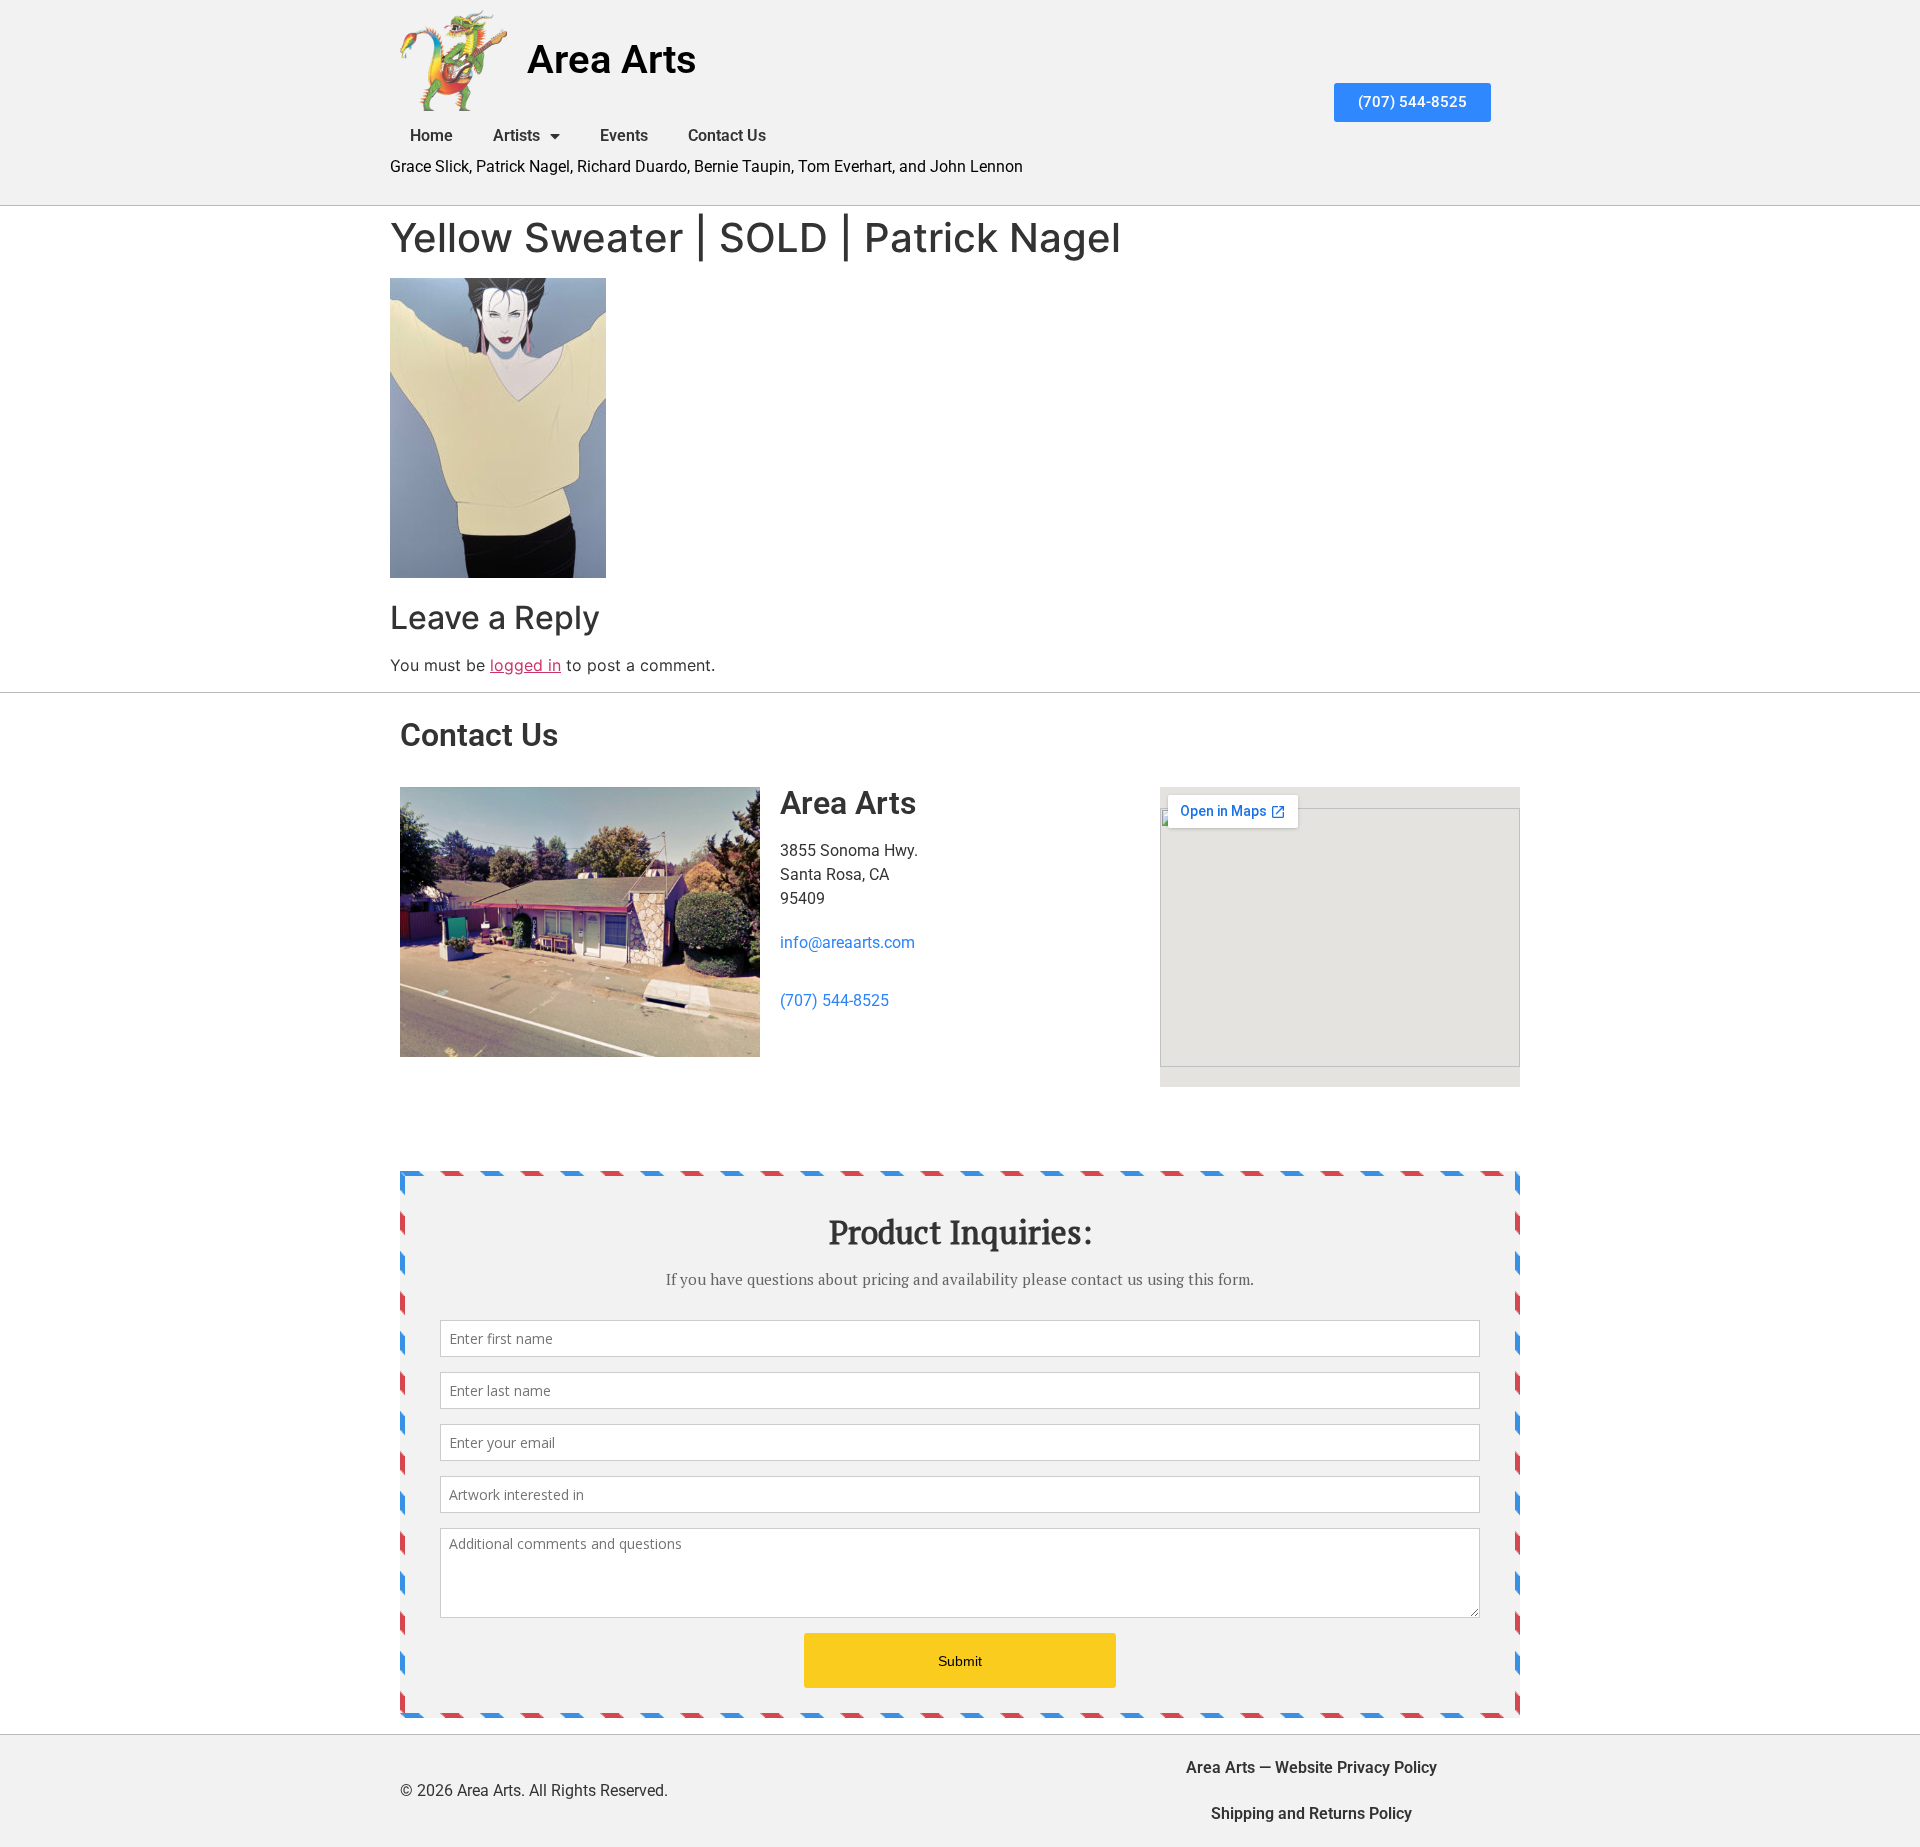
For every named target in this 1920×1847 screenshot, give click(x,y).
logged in (525, 665)
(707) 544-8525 (834, 1000)
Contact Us (727, 135)
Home (431, 135)
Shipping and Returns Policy (1311, 1813)
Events (624, 135)
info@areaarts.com (847, 942)
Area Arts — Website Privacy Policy (1311, 1767)
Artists (516, 135)
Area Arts (612, 59)
